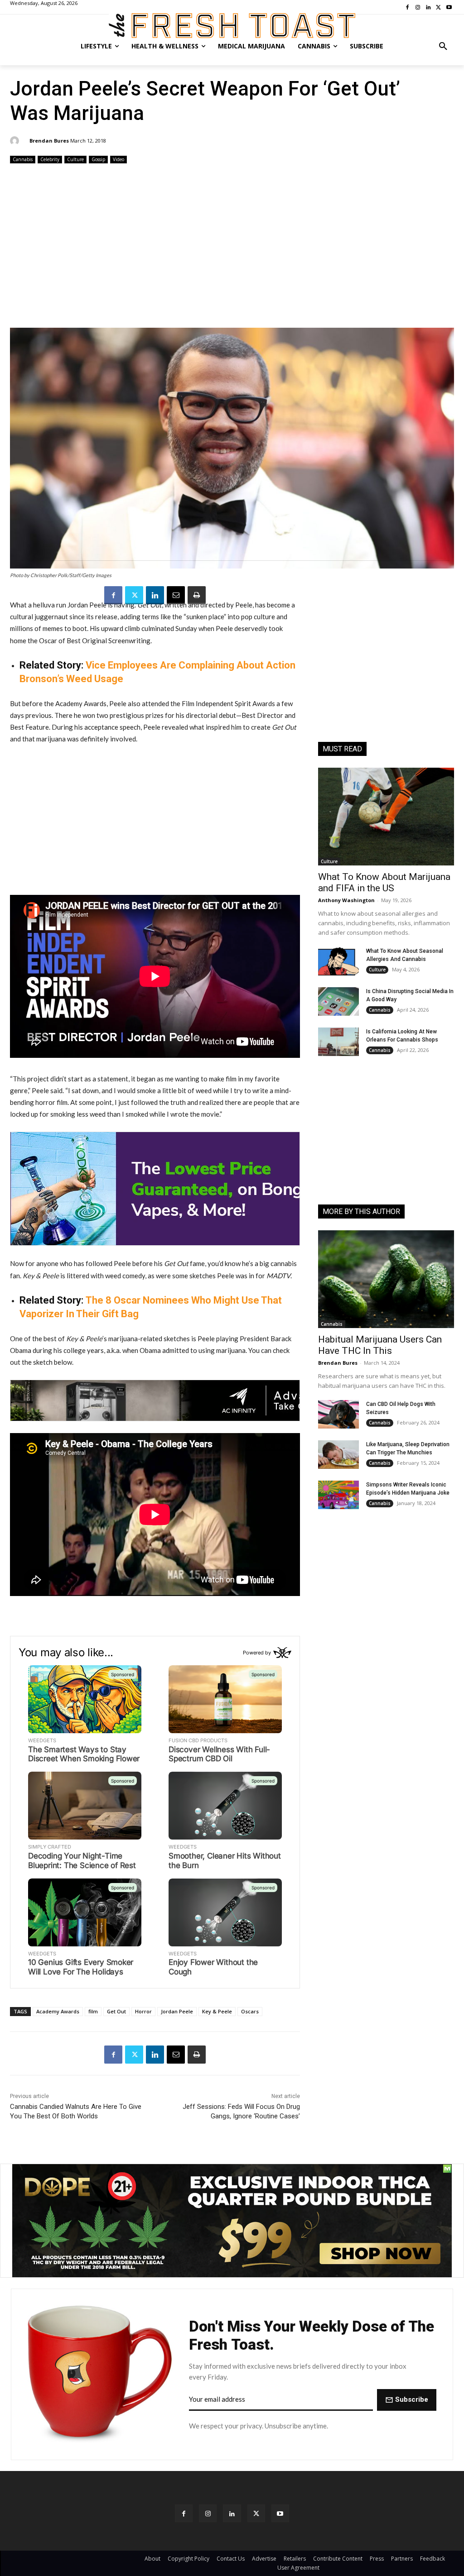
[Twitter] (134, 595)
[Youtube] (280, 2513)
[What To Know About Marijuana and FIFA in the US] (386, 817)
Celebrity (50, 159)
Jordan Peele (177, 2011)
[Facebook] (113, 595)
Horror (143, 2011)
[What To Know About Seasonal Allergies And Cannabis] (338, 961)
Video (118, 159)
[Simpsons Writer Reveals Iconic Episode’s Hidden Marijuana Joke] (338, 1495)
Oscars (250, 2011)
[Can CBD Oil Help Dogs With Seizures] (338, 1414)
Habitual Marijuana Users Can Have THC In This (380, 1345)
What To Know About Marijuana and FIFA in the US (384, 882)
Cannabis (23, 159)
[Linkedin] (155, 595)
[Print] (197, 595)
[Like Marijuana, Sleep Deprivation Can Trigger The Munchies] (338, 1455)
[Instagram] (208, 2513)
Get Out (116, 2011)
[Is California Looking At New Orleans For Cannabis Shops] (338, 1042)
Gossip (98, 159)
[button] (443, 46)
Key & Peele (217, 2011)
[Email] (176, 595)
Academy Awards (58, 2011)
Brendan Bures (49, 141)
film (93, 2011)
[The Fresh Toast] (232, 26)
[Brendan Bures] (16, 141)
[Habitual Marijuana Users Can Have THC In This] (386, 1279)
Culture (75, 159)
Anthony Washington (346, 900)
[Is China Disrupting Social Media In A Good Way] (338, 1001)
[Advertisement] (232, 247)
